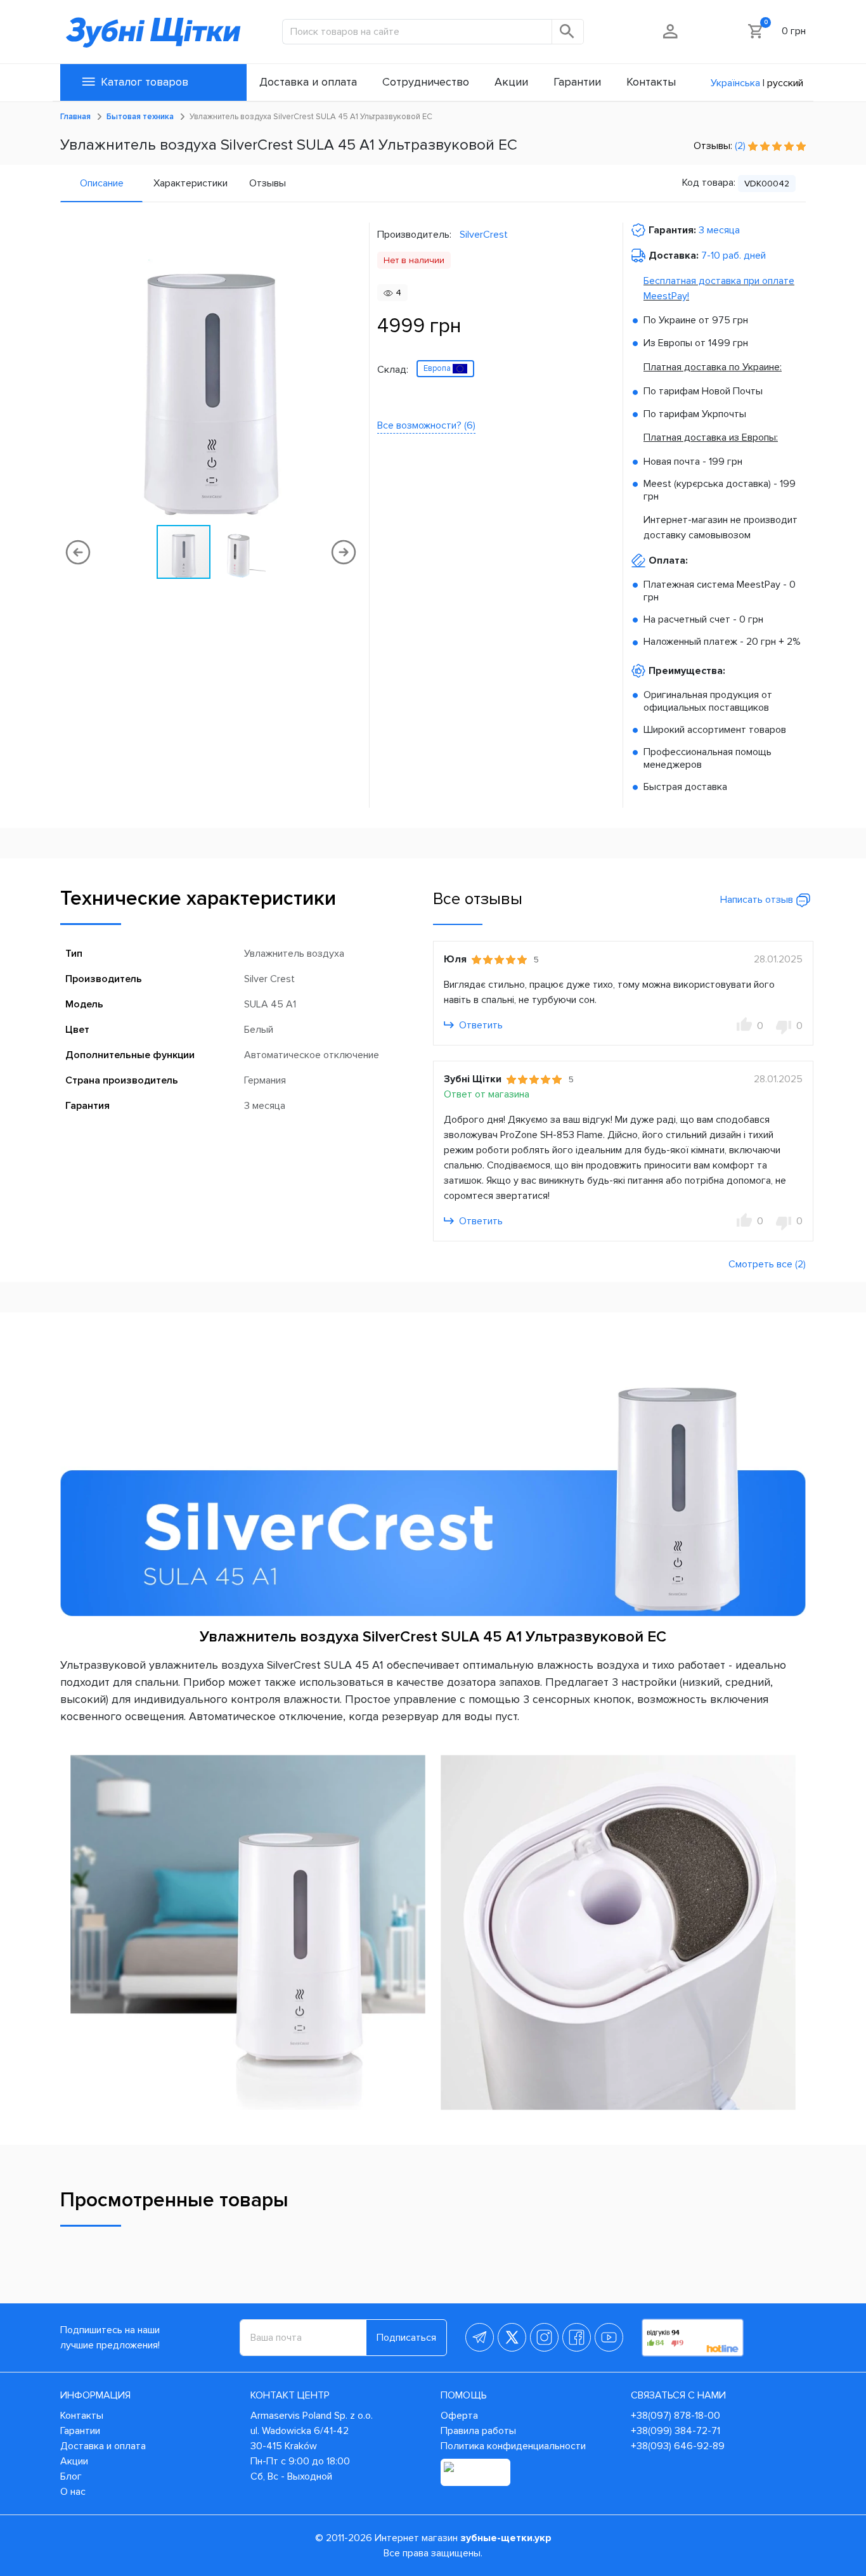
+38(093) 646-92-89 (678, 2446)
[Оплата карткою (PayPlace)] (475, 2472)
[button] (350, 373)
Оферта (459, 2416)
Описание (102, 183)
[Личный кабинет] (671, 31)
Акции (74, 2461)
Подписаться (406, 2338)
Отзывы (268, 183)
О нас (73, 2492)
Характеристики (191, 183)
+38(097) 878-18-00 (675, 2416)
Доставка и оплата (103, 2446)
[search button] (568, 32)
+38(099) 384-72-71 (675, 2431)
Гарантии (80, 2431)
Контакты (82, 2416)
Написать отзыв (758, 900)
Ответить (480, 1025)
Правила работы (478, 2431)
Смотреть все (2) (767, 1264)
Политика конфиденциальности (513, 2446)
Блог (71, 2476)
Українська (735, 83)
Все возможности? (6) (426, 425)
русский (785, 83)
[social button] (480, 2337)
